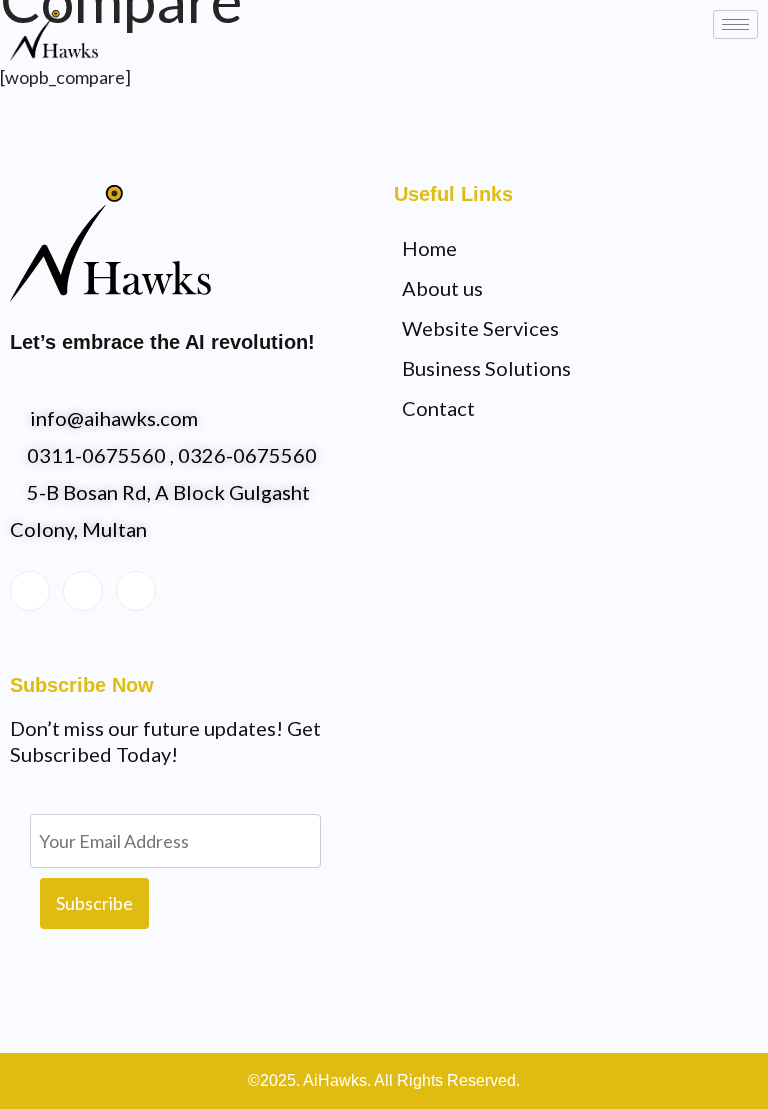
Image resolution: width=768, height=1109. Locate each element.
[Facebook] (30, 591)
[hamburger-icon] (735, 24)
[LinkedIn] (83, 591)
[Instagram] (136, 591)
